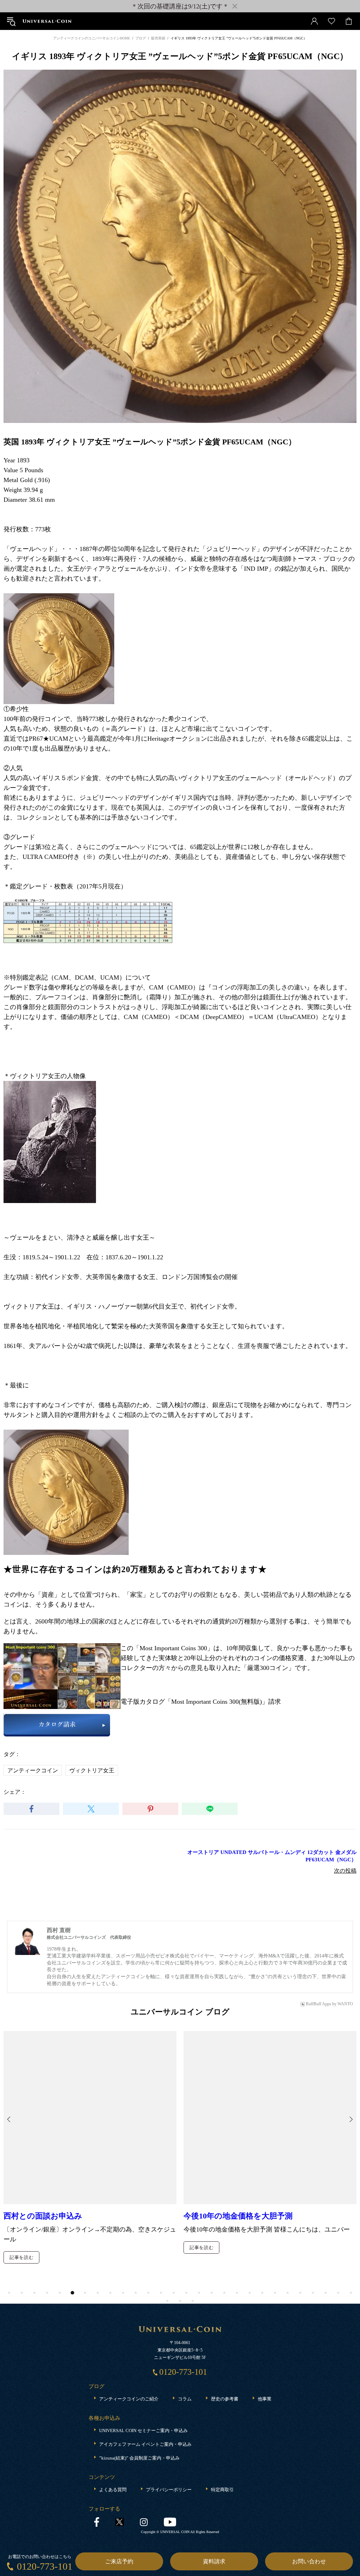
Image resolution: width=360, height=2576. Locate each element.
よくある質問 (113, 2490)
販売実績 (158, 38)
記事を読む (21, 2172)
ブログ (141, 38)
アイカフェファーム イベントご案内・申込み (145, 2444)
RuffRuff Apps (319, 2004)
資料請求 (214, 2561)
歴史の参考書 (225, 2399)
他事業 (265, 2399)
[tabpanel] (90, 2105)
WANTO (345, 2004)
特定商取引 (222, 2490)
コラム (185, 2399)
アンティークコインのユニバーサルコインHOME (92, 38)
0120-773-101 (45, 2566)
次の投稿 (345, 1871)
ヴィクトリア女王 (92, 1770)
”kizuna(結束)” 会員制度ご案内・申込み (139, 2458)
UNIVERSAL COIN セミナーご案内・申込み (143, 2431)
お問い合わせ (309, 2561)
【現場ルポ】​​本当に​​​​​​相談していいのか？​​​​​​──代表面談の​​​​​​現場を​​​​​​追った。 (260, 2145)
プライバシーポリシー (169, 2490)
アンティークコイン (33, 1770)
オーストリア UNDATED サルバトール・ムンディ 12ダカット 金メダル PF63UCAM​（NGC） (272, 1856)
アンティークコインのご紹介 (129, 2399)
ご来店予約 (119, 2561)
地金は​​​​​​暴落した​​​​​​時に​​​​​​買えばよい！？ (67, 2140)
